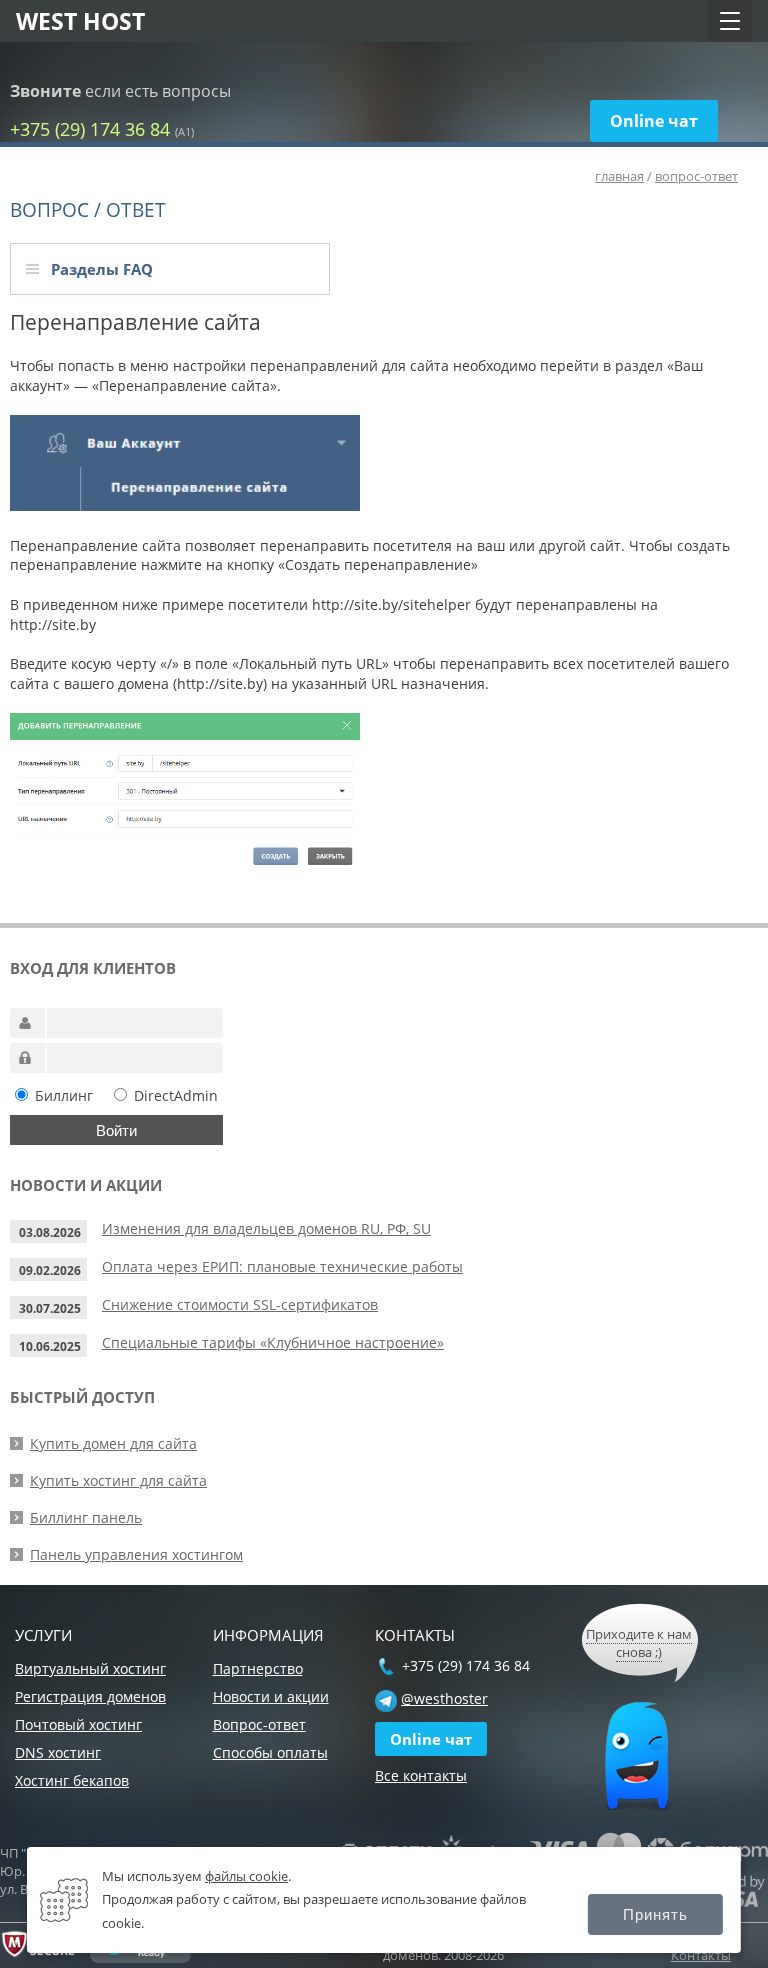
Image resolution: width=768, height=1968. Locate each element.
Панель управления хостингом (136, 1554)
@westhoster (444, 1698)
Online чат (654, 121)
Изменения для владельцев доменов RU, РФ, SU (266, 1228)
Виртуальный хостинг (90, 1668)
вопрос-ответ (696, 176)
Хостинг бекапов (72, 1780)
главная (619, 176)
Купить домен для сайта (113, 1443)
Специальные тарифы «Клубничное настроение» (273, 1342)
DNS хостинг (58, 1752)
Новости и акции (271, 1696)
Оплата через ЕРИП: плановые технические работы (282, 1266)
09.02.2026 (50, 1270)
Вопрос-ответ (259, 1724)
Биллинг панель (86, 1517)
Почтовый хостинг (78, 1724)
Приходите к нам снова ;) (639, 1643)
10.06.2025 (50, 1346)
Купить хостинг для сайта (118, 1480)
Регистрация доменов (90, 1696)
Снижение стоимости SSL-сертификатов (240, 1304)
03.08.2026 (50, 1232)
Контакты (701, 1955)
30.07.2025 (50, 1308)
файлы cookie (246, 1876)
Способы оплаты (270, 1752)
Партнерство (258, 1668)
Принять (655, 1914)
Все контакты (421, 1775)
